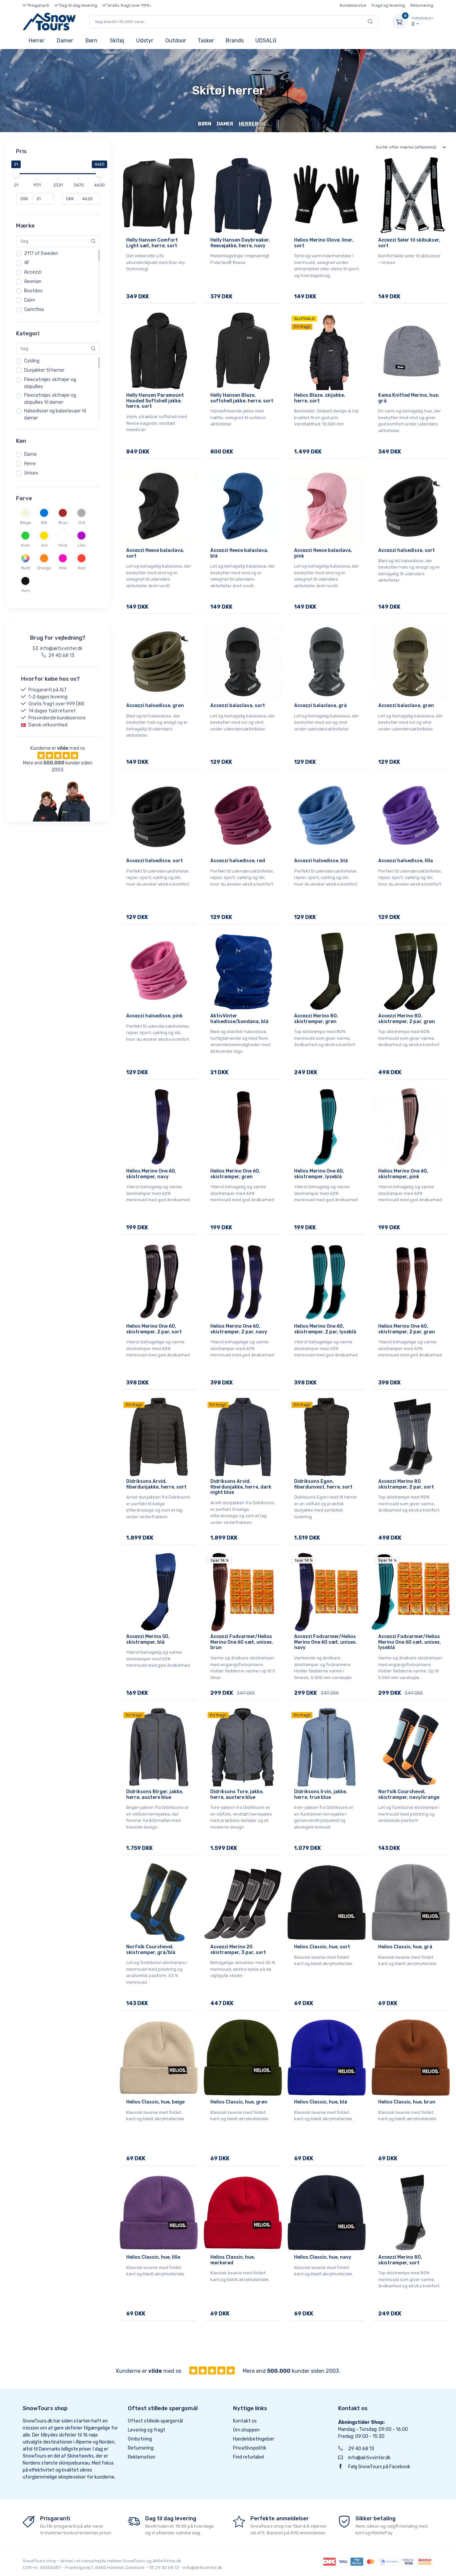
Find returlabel (249, 2457)
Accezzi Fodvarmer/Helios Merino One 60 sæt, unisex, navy (325, 1642)
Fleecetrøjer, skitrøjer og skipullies (50, 383)
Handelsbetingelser (254, 2439)
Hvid (63, 545)
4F (27, 263)
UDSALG (266, 41)
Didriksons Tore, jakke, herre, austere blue (237, 1795)
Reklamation (142, 2457)
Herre (30, 464)
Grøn (25, 545)
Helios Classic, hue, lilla (153, 2257)
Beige (26, 523)
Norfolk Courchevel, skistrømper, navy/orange (409, 1795)
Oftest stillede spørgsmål (155, 2421)
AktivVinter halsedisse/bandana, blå (239, 1019)
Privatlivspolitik (250, 2448)
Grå (82, 523)
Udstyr (145, 41)
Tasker (206, 41)
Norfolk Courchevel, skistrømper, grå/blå (151, 1950)
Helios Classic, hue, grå (405, 1947)
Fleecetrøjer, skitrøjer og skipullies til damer (50, 399)
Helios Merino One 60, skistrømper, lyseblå (319, 1174)
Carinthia (34, 309)
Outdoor (176, 41)
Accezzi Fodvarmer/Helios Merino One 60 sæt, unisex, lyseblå (410, 1642)
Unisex (31, 473)
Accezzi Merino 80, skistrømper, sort (400, 2260)
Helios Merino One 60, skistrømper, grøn (235, 1174)
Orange (44, 568)
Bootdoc (33, 291)
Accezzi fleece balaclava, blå (239, 553)
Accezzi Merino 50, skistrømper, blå (148, 1639)
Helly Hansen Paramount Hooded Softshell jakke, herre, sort (155, 401)
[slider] (16, 173)
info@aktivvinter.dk (369, 2458)
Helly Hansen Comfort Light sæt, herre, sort (152, 243)
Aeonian (33, 281)
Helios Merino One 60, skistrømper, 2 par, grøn (407, 1329)
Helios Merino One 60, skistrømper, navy (151, 1174)
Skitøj (117, 41)
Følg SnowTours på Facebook (379, 2467)
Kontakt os (245, 2421)
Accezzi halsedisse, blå (321, 861)
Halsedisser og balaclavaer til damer (55, 414)
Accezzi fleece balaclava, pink (323, 553)
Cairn (30, 300)
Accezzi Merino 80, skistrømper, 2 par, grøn (407, 1019)
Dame (30, 454)
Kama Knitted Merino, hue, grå (409, 398)
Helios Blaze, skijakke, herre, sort (320, 398)
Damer (65, 41)
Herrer (37, 41)
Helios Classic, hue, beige (155, 2102)
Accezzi (33, 272)
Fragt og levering (388, 5)
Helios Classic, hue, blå (321, 2102)
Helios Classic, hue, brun (407, 2102)
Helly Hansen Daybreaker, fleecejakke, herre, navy (240, 243)
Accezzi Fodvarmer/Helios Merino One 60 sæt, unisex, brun (242, 1642)
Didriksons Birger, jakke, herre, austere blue (155, 1795)
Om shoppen (246, 2430)
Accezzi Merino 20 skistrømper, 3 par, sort (238, 1950)
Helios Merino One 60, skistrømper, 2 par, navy (239, 1329)
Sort (26, 591)
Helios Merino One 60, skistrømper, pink (403, 1174)
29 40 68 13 (361, 2449)
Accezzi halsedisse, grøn (155, 706)
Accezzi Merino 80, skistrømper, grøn (316, 1019)
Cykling (32, 361)
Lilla (82, 545)
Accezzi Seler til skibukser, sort (409, 243)
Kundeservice (353, 5)
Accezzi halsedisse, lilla (406, 861)
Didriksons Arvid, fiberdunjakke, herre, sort (156, 1484)
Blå (44, 523)
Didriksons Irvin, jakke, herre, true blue (321, 1795)
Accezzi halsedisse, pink (154, 1016)
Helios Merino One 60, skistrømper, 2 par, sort (154, 1329)
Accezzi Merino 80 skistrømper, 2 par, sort (406, 1484)
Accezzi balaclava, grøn (406, 706)
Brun (63, 523)
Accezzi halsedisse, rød (238, 861)
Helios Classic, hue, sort (322, 1947)
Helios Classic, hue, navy (323, 2257)
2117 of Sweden (41, 253)
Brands (235, 41)
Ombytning (140, 2439)
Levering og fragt (147, 2430)
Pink (63, 568)
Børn (91, 41)
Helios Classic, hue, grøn (239, 2102)
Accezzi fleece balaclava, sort (155, 553)
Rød (82, 568)
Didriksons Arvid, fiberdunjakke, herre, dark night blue (241, 1487)
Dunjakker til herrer (44, 370)
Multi (26, 568)
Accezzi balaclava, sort (238, 706)
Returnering (422, 5)
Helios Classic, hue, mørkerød (233, 2260)
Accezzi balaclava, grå (320, 706)
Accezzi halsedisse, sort (407, 550)
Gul (44, 545)
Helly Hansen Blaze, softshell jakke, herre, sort (242, 398)
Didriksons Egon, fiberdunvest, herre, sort (323, 1484)
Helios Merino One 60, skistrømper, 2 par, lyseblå (325, 1329)
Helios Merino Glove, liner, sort (324, 243)
